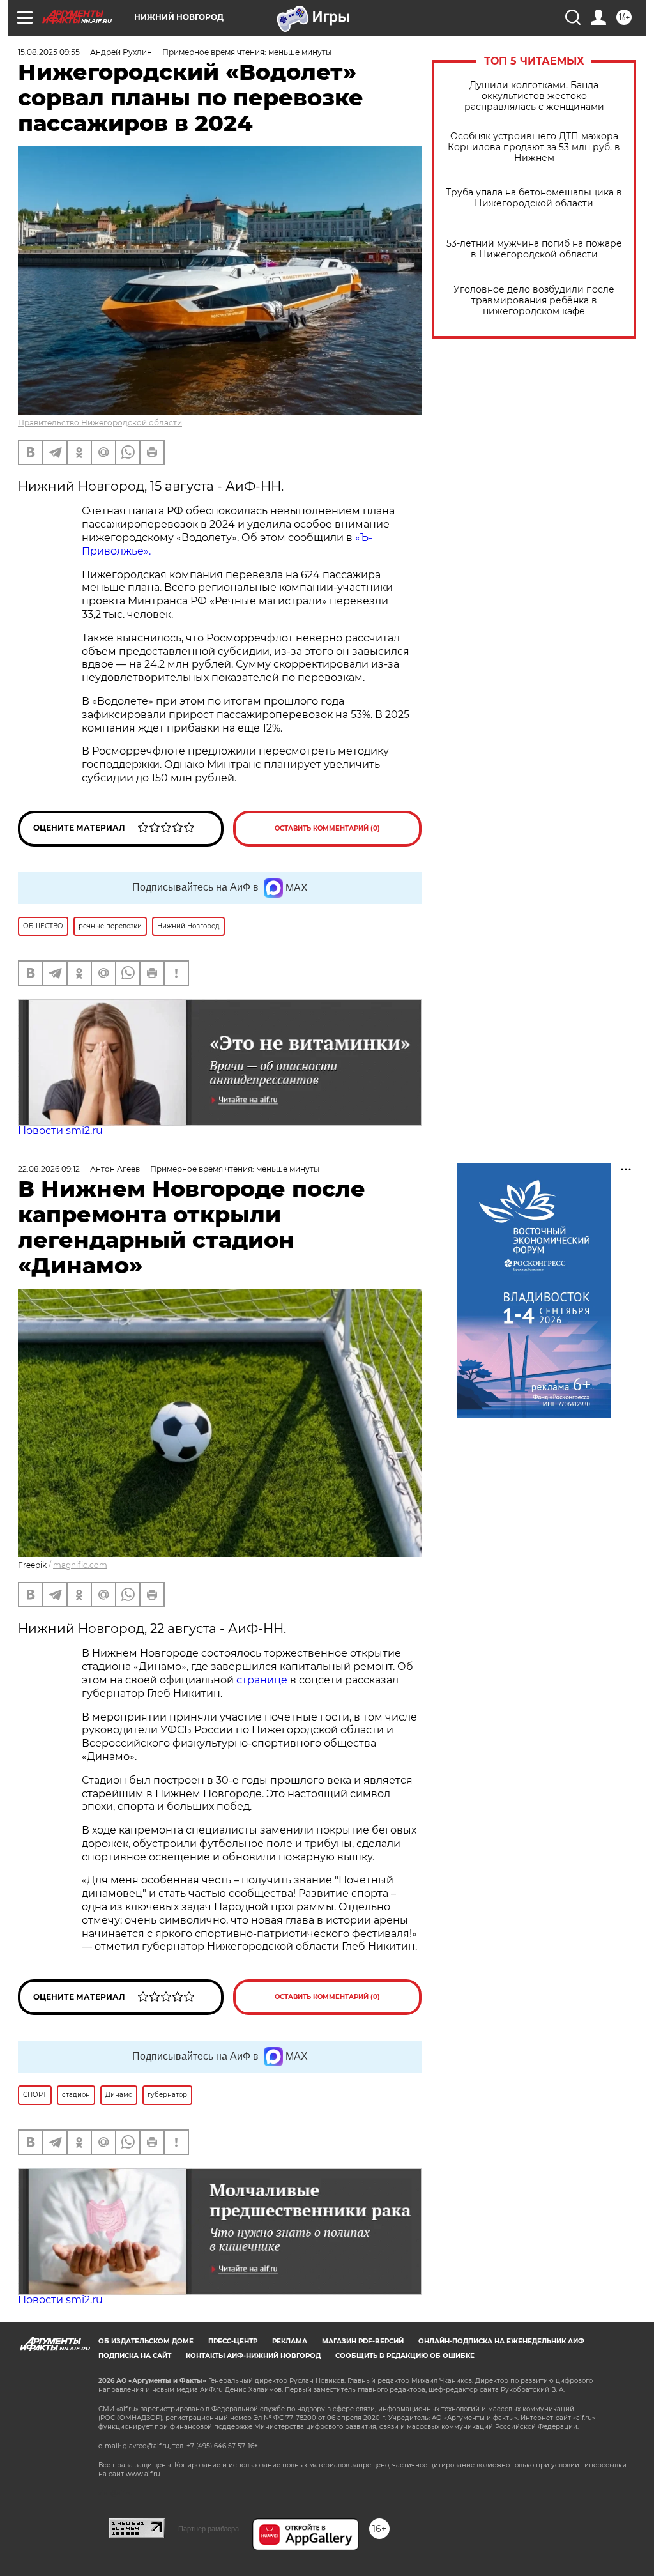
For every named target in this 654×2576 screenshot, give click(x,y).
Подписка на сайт (135, 2356)
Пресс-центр (233, 2341)
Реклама (290, 2341)
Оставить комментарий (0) (327, 828)
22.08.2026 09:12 (49, 1169)
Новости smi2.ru (60, 1131)
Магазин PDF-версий (363, 2341)
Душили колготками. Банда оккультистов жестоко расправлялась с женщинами (534, 96)
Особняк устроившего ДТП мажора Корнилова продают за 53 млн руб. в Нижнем (534, 147)
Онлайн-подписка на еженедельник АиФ (501, 2341)
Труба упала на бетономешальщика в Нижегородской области (534, 198)
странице (262, 1680)
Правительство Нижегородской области (100, 423)
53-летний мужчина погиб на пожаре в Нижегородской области (534, 249)
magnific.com (80, 1565)
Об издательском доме (146, 2341)
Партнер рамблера (209, 2529)
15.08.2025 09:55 (49, 52)
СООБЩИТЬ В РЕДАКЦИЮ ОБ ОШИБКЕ (405, 2356)
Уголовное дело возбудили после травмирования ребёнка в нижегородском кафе (534, 301)
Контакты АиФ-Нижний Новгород (253, 2356)
